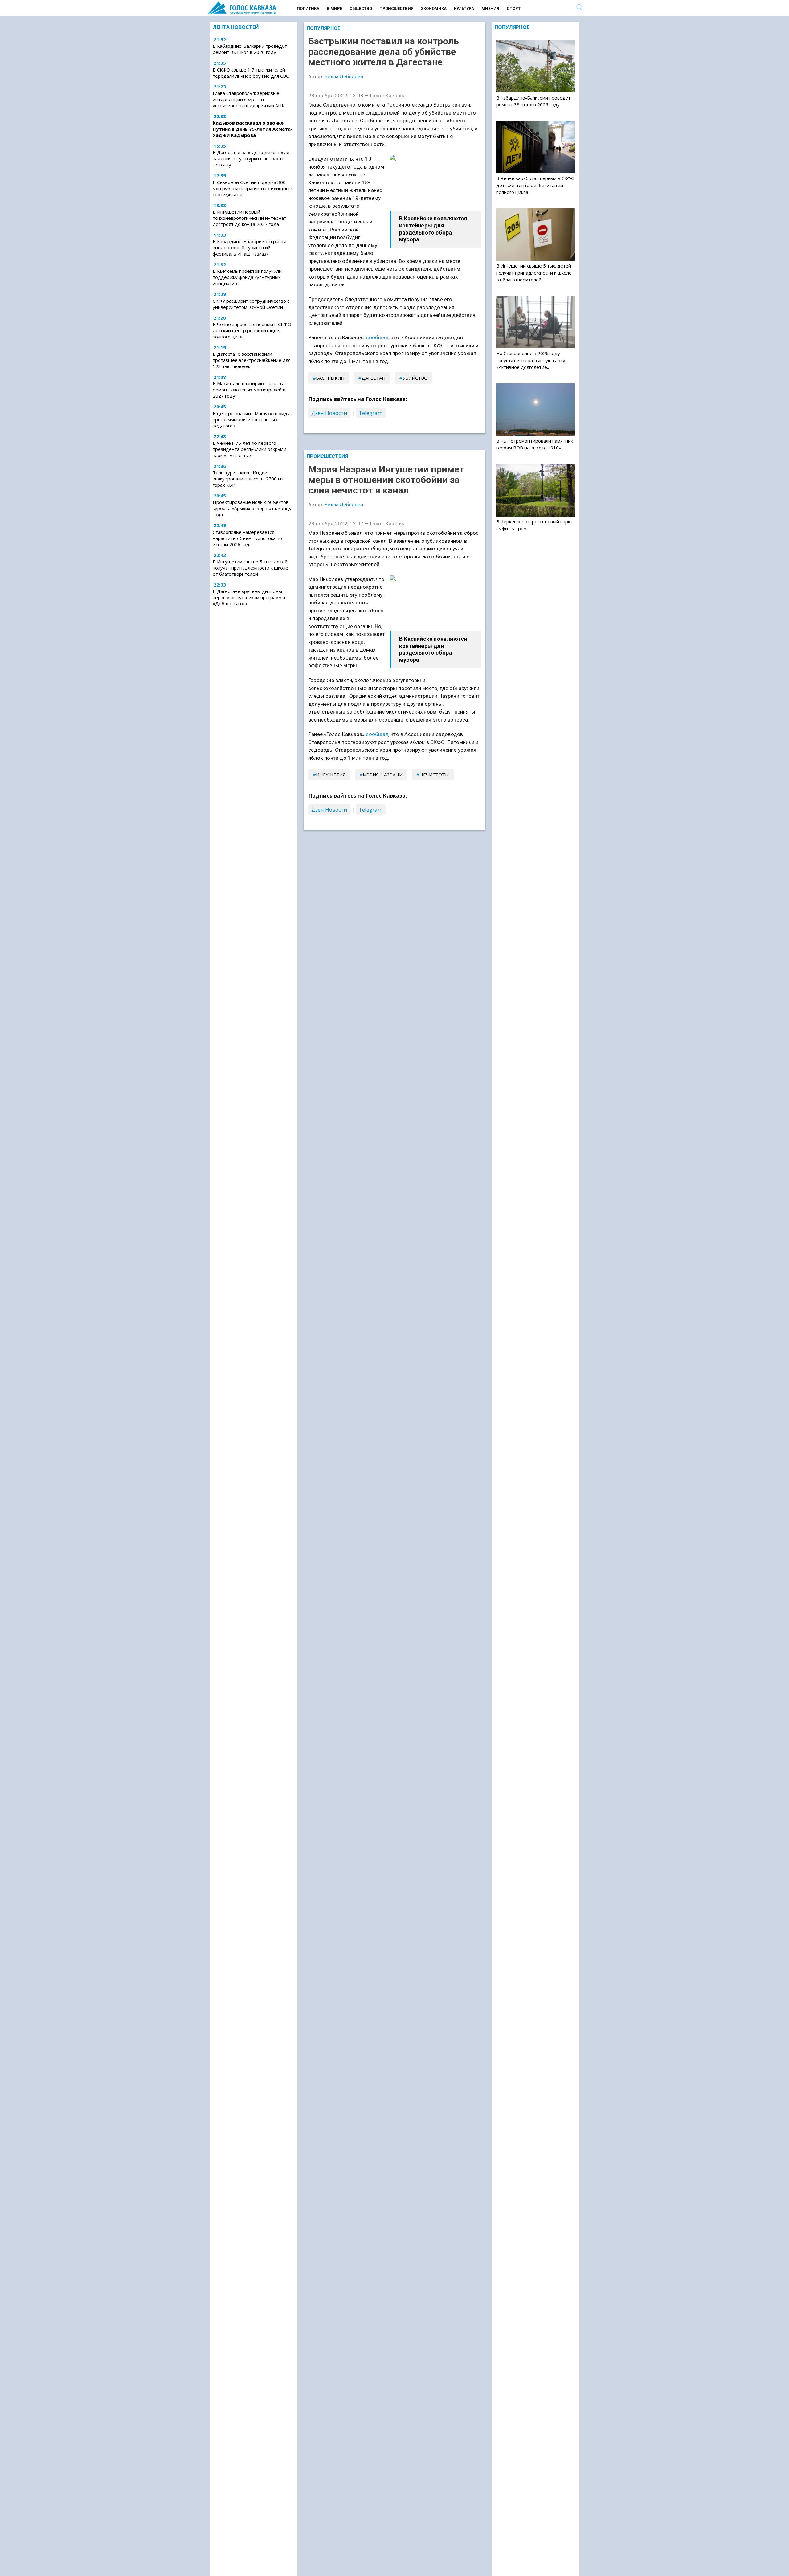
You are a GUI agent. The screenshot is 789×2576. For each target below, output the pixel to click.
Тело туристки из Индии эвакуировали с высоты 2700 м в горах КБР (249, 479)
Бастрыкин (330, 378)
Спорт (514, 8)
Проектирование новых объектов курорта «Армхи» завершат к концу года (252, 508)
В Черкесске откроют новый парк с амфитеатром (535, 525)
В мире (334, 8)
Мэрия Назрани (383, 775)
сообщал (377, 337)
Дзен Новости (329, 413)
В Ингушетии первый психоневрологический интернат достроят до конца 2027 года (249, 218)
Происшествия (397, 8)
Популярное (323, 28)
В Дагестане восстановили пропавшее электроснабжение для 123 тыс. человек (252, 360)
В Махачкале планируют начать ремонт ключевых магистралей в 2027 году (249, 390)
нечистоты (434, 775)
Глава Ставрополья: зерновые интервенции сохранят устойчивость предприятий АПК (249, 99)
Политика (308, 8)
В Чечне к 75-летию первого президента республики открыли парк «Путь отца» (249, 449)
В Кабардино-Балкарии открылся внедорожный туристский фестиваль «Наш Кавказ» (249, 247)
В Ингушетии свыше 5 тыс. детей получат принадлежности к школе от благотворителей (250, 568)
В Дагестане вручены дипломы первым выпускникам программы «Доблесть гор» (249, 597)
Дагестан (374, 378)
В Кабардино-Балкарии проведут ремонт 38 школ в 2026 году (250, 49)
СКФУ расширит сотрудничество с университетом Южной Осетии (251, 304)
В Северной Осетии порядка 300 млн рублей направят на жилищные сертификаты (252, 188)
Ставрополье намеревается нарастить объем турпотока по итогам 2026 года (247, 538)
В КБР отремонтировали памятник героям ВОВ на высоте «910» (535, 444)
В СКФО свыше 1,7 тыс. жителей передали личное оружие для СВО (251, 73)
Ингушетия (331, 775)
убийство (415, 378)
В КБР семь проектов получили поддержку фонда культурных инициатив (247, 277)
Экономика (434, 8)
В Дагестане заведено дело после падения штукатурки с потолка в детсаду (251, 159)
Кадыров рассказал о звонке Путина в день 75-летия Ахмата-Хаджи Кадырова (253, 129)
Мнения (490, 8)
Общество (361, 8)
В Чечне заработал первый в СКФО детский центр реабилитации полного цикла (252, 330)
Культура (464, 8)
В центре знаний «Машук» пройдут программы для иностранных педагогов (252, 419)
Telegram (371, 413)
